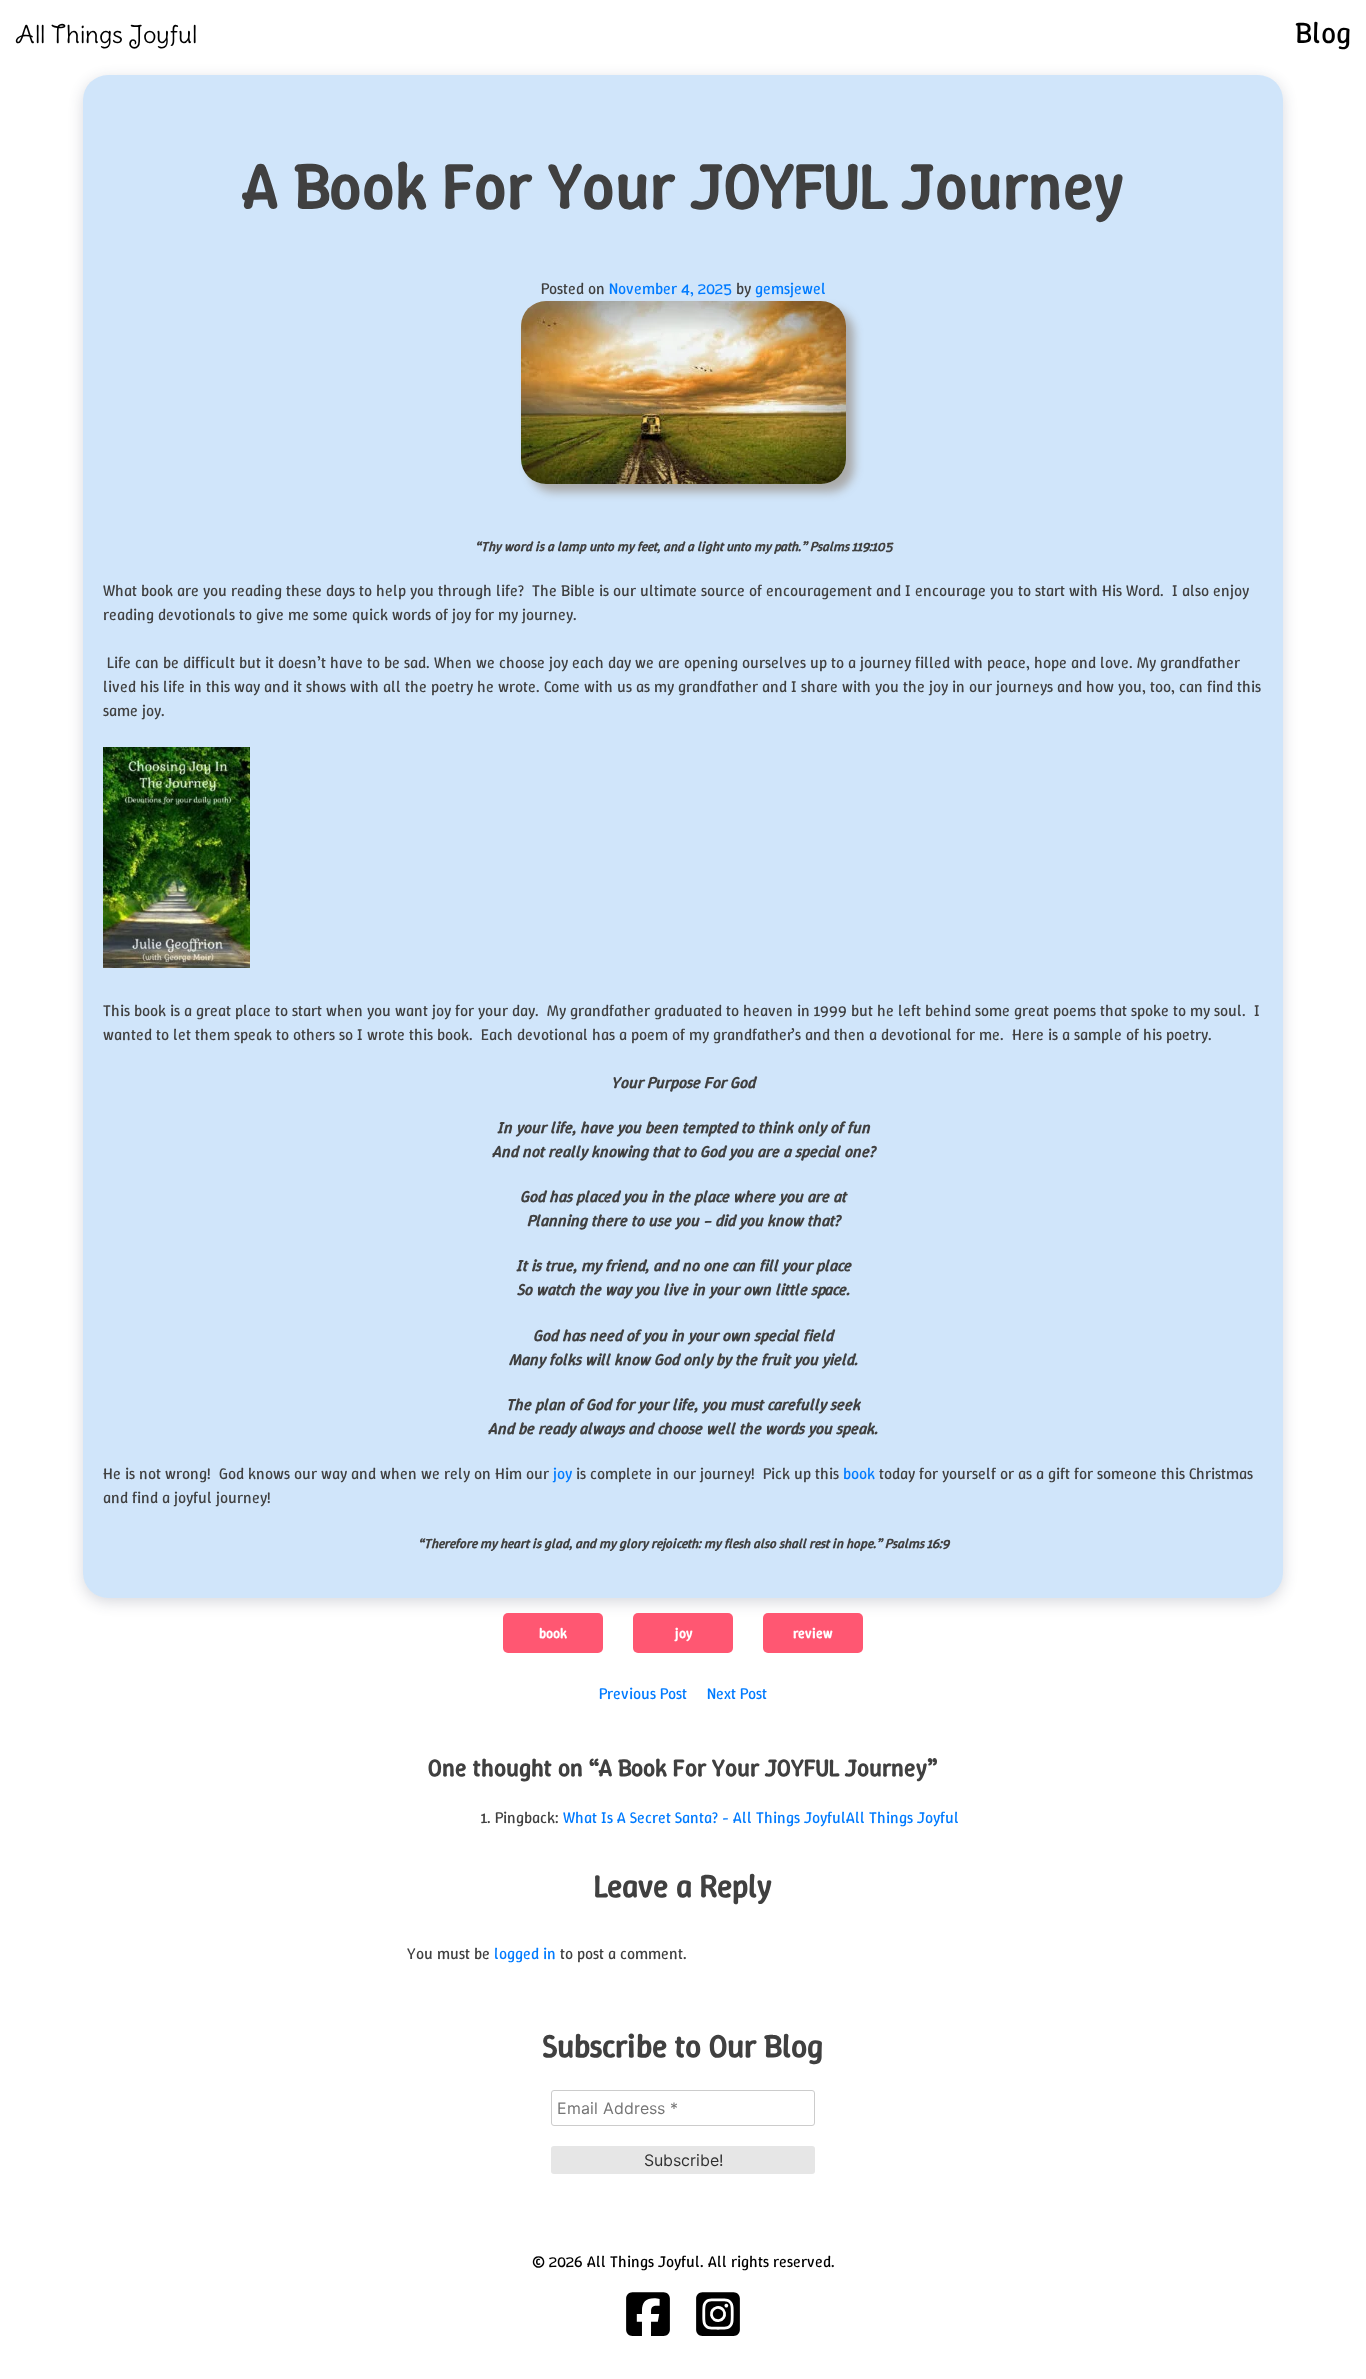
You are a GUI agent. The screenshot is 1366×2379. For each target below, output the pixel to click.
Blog (1323, 32)
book (859, 1473)
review (813, 1633)
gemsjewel (790, 288)
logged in (525, 1953)
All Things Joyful (106, 34)
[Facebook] (648, 2314)
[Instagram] (718, 2314)
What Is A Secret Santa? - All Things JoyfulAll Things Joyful (761, 1817)
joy (560, 1473)
